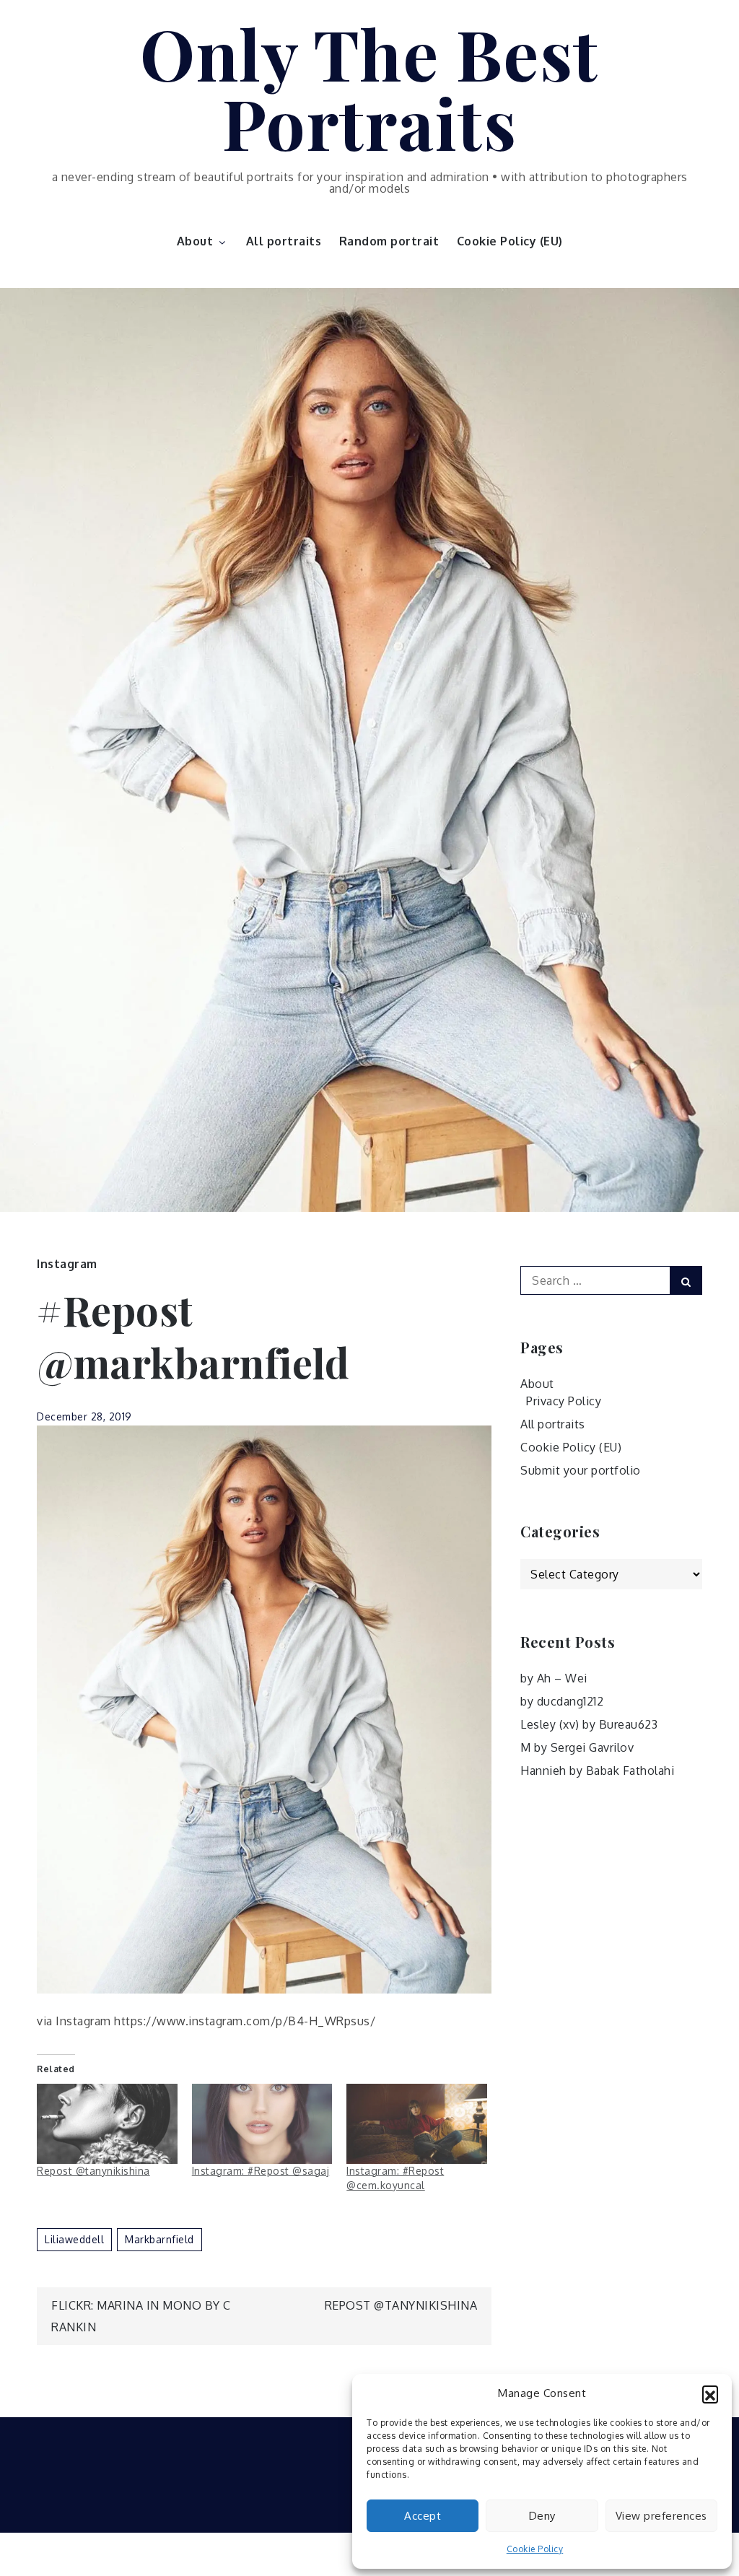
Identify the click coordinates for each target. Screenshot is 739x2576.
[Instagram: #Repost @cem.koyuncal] (417, 2124)
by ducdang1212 (562, 1701)
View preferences (661, 2516)
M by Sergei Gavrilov (577, 1747)
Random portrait (389, 241)
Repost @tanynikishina (93, 2171)
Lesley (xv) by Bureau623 (589, 1724)
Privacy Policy (564, 1401)
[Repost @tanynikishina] (107, 2124)
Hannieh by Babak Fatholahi (597, 1771)
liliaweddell (74, 2239)
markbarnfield (159, 2239)
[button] (710, 2393)
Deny (542, 2516)
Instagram (67, 1264)
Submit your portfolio (581, 1470)
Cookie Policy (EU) (510, 241)
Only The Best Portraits (369, 87)
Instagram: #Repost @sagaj (261, 2171)
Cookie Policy (535, 2549)
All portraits (284, 241)
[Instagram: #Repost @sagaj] (262, 2124)
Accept (423, 2516)
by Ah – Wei (554, 1678)
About (195, 241)
